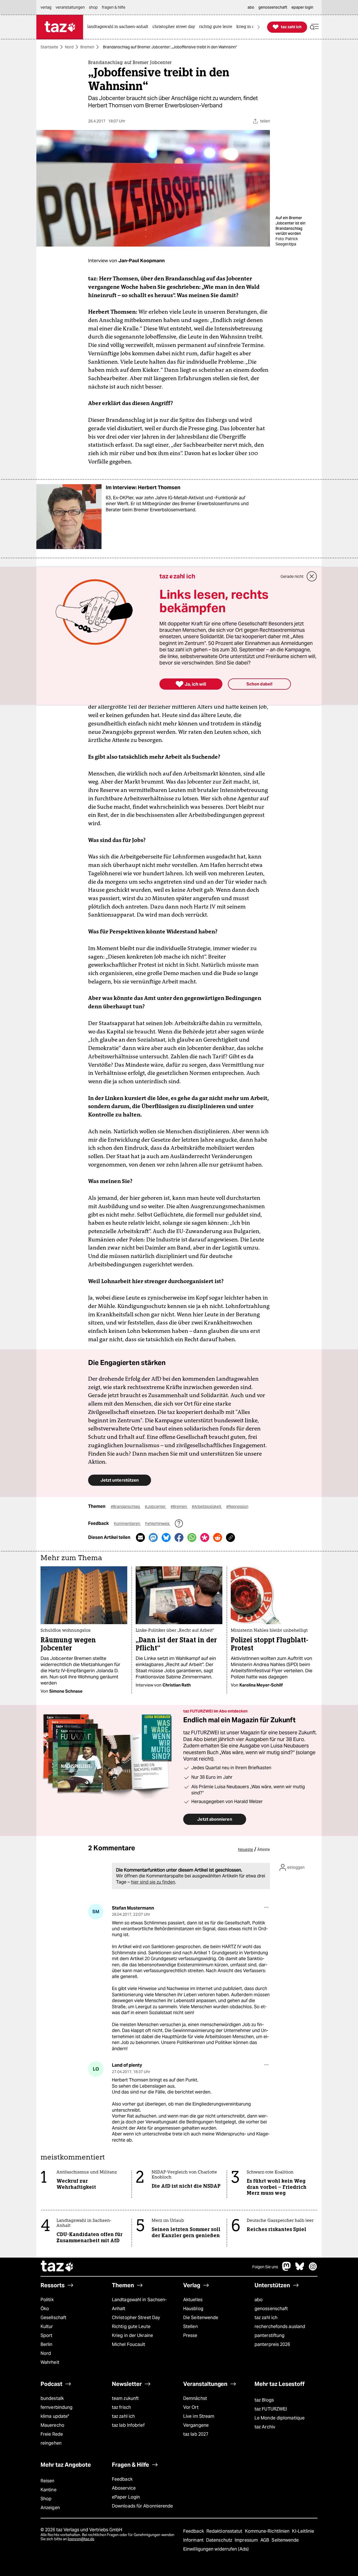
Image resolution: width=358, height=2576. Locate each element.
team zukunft (125, 2398)
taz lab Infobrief (128, 2425)
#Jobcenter (156, 1506)
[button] (314, 27)
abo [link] (251, 7)
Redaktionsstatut (225, 2531)
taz (57, 2267)
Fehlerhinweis (158, 1524)
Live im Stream (199, 2416)
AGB (265, 2540)
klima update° (55, 2416)
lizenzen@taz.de (81, 2539)
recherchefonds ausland (280, 2327)
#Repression (237, 1506)
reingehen (51, 2443)
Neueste (246, 1849)
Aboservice (124, 2488)
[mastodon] (287, 2269)
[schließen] (312, 576)
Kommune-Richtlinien (268, 2531)
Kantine (49, 2490)
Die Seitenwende (201, 2318)
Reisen (48, 2481)
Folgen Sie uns (265, 2267)
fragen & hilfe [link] (114, 7)
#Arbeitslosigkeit (207, 1506)
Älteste (264, 1849)
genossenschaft (271, 2309)
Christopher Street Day (136, 2318)
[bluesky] (300, 2269)
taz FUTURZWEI (271, 2409)
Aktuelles (193, 2300)
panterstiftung (269, 2335)
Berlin (47, 2344)
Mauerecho (52, 2425)
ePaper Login (126, 2497)
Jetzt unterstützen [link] (120, 1480)
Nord (69, 47)
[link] (119, 27)
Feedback (122, 2479)
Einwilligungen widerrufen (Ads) (216, 2549)
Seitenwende (285, 2540)
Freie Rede (52, 2434)
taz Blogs (264, 2400)
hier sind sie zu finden (153, 1882)
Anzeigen (50, 2508)
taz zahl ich (266, 2318)
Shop (46, 2499)
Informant (194, 2540)
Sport (46, 2335)
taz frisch (121, 2407)
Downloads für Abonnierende (143, 2506)
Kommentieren (127, 1524)
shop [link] (93, 7)
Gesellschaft (53, 2318)
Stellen (190, 2327)
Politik (47, 2300)
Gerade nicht (292, 576)
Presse (190, 2335)
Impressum (247, 2540)
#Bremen (179, 1506)
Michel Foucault (129, 2344)
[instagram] (313, 2269)
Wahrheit (50, 2362)
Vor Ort (191, 2407)
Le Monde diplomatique (280, 2418)
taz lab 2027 (196, 2434)
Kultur (47, 2327)
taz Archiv (265, 2427)
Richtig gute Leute (131, 2327)
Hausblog (193, 2309)
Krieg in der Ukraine (132, 2335)
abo (259, 2300)
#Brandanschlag (126, 1506)
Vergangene (196, 2425)
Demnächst (195, 2398)
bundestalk (52, 2398)
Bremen (87, 47)
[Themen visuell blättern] (259, 27)
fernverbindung (56, 2407)
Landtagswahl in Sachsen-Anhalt (139, 2304)
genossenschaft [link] (273, 7)
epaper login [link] (302, 7)
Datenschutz (220, 2540)
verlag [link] (46, 7)
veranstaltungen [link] (70, 7)
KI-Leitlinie (303, 2531)
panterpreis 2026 (272, 2344)
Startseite (49, 47)
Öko (45, 2309)
